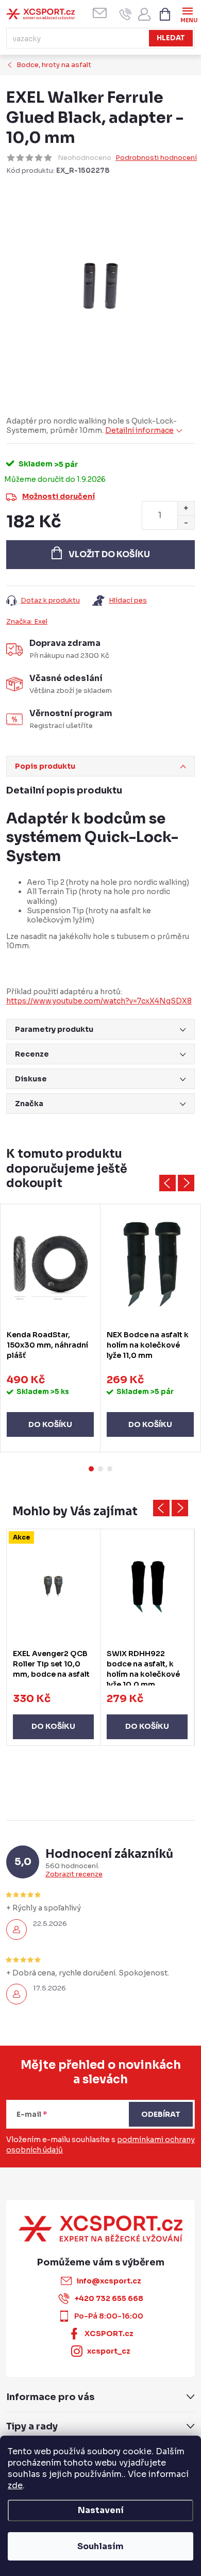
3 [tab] (110, 1469)
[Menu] (187, 14)
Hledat (171, 38)
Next (186, 1183)
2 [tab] (100, 1469)
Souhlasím (100, 2546)
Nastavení (101, 2510)
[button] (53, 1716)
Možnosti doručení (58, 496)
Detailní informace (139, 430)
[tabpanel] (51, 1328)
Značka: (27, 621)
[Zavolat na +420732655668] (125, 14)
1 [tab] (91, 1469)
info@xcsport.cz (109, 2281)
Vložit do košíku (109, 554)
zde (15, 2485)
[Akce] (53, 1586)
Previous (167, 1183)
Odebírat (161, 2114)
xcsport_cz (109, 2351)
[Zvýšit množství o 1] (186, 508)
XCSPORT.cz (109, 2334)
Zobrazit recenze (74, 1874)
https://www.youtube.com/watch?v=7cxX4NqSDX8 (99, 1001)
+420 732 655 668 (109, 2298)
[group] (54, 1637)
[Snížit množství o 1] (186, 522)
